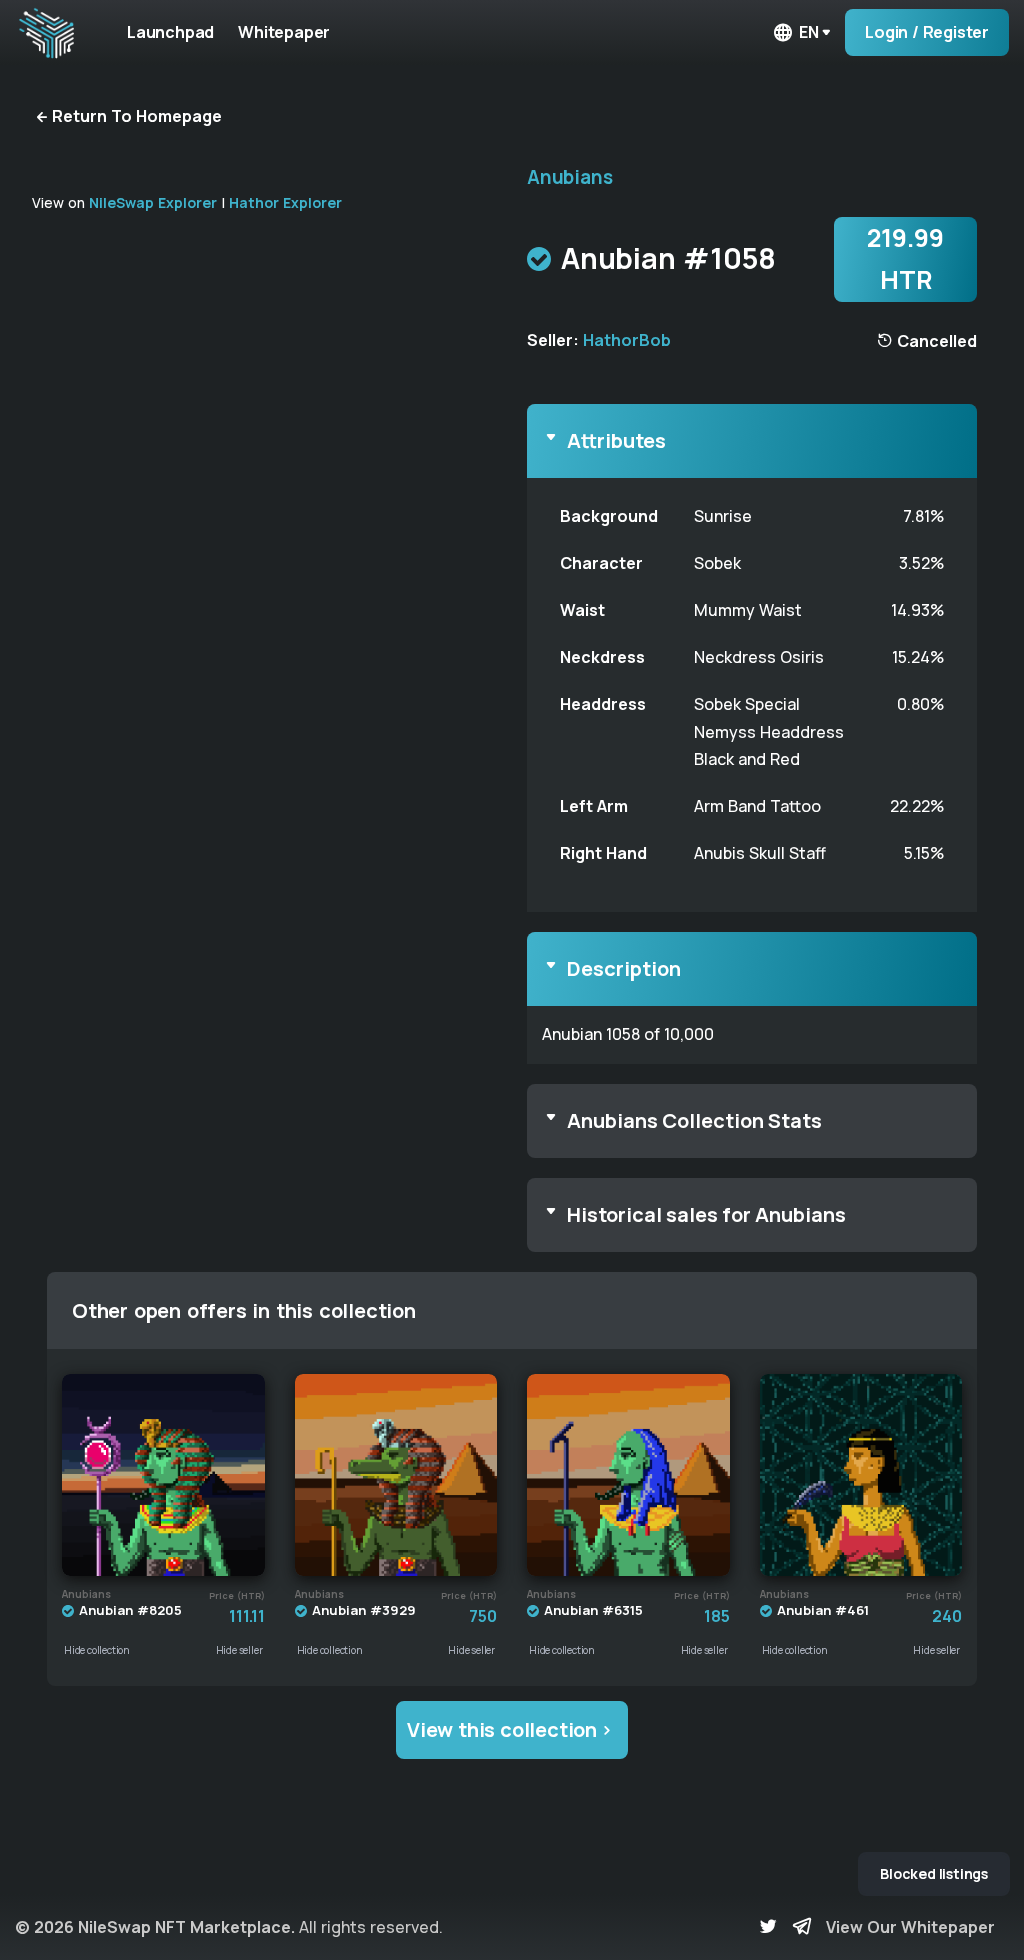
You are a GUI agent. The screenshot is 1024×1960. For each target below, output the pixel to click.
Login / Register (927, 32)
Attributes (616, 440)
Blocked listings (934, 1873)
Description (624, 968)
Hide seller (239, 1650)
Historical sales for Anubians (706, 1214)
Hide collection (97, 1650)
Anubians (569, 177)
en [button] (809, 32)
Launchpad (170, 32)
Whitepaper (284, 32)
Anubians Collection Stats (694, 1120)
